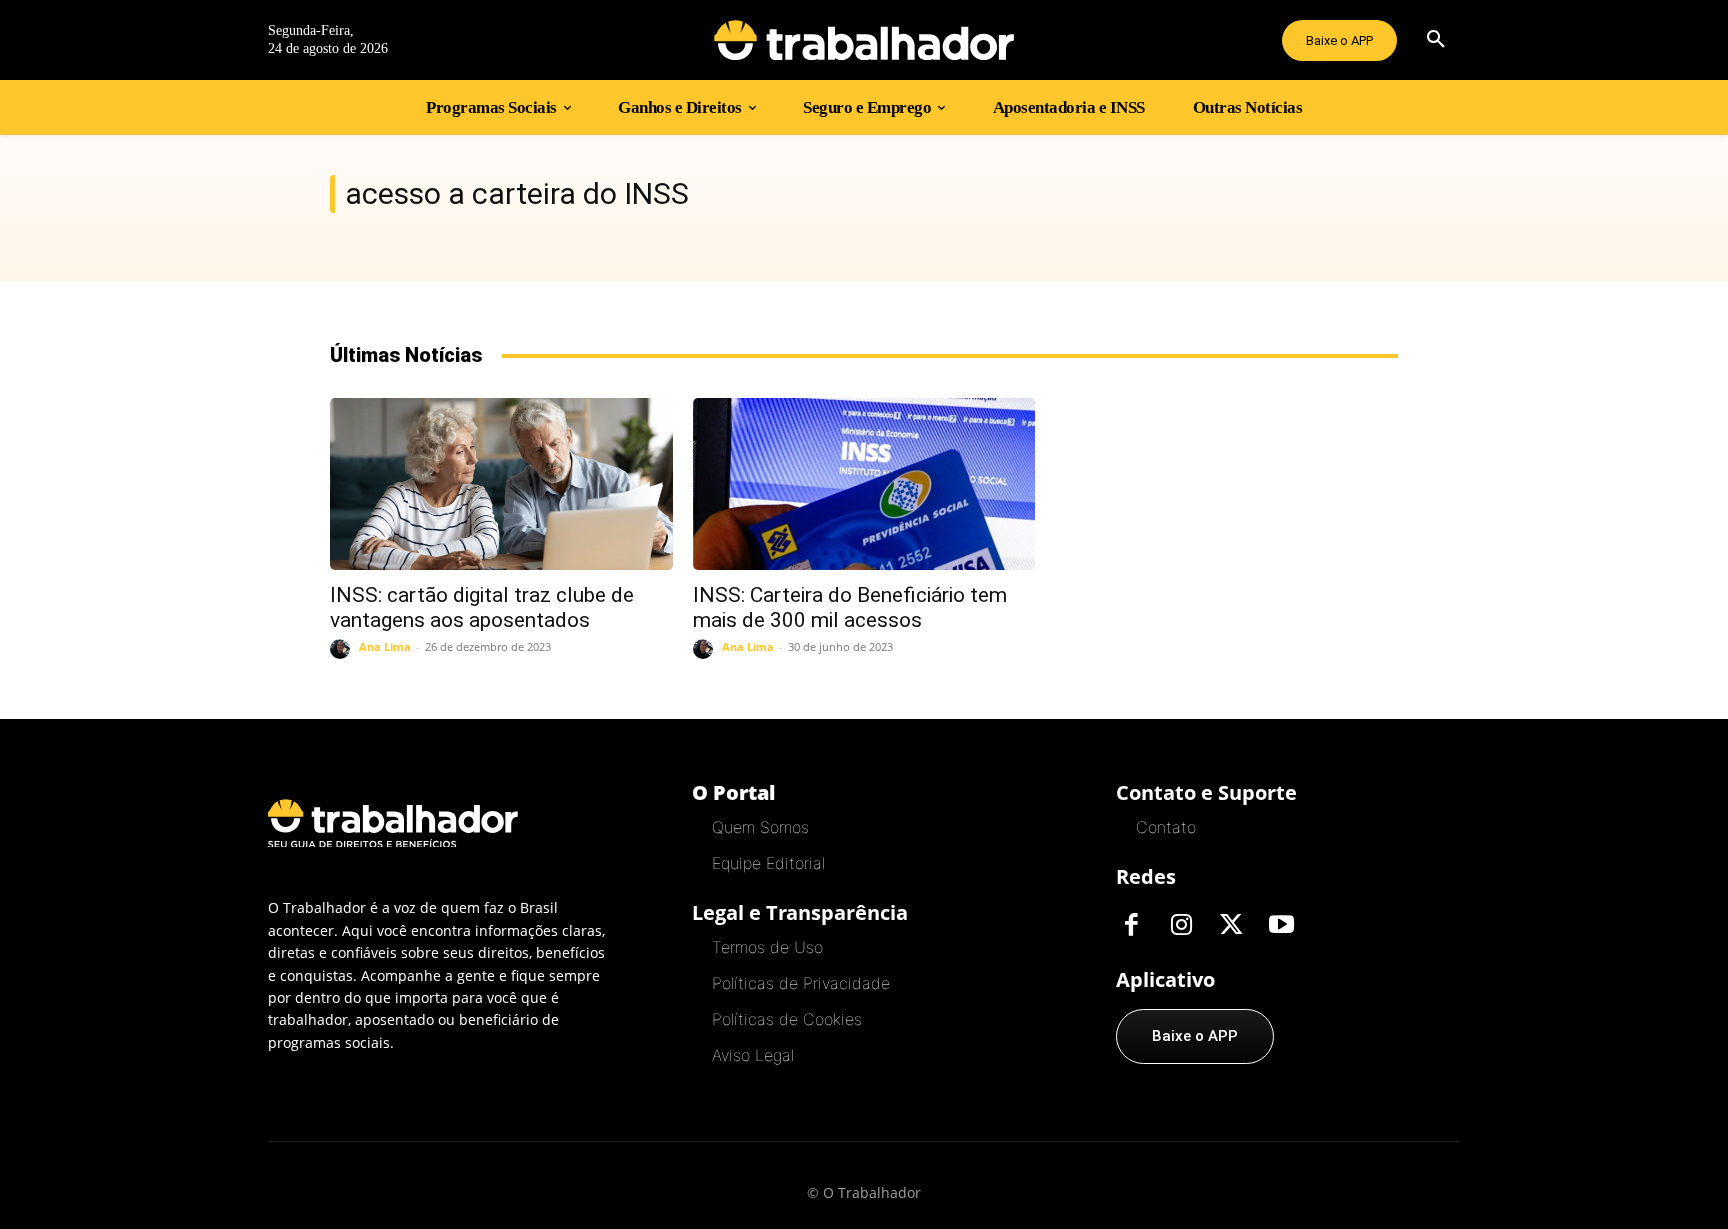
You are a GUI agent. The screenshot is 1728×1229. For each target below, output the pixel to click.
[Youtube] (1281, 926)
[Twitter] (1231, 926)
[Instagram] (1181, 926)
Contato (1166, 827)
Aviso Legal (753, 1055)
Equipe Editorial (768, 863)
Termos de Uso (767, 947)
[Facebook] (1131, 926)
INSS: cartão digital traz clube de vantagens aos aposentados (482, 607)
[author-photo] (343, 649)
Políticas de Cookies (787, 1019)
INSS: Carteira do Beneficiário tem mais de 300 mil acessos (850, 607)
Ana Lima (385, 646)
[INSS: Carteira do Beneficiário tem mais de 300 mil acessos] (864, 483)
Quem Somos (760, 827)
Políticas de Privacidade (801, 983)
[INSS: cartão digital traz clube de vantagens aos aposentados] (501, 483)
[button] (1436, 40)
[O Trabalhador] (864, 40)
